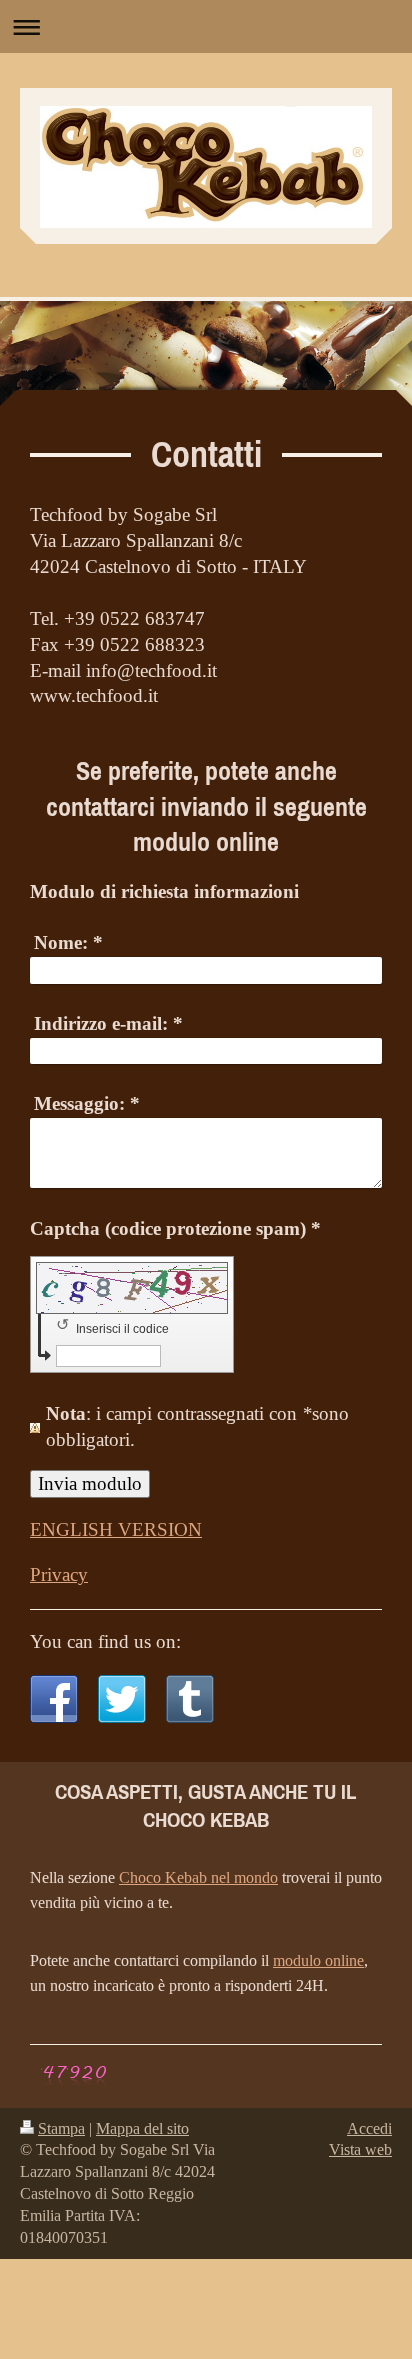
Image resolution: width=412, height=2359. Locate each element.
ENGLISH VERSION (116, 1529)
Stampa (61, 2128)
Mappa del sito (142, 2128)
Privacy (59, 1574)
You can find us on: (105, 1641)
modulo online (318, 1960)
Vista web (360, 2149)
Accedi (369, 2128)
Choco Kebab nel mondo (198, 1877)
